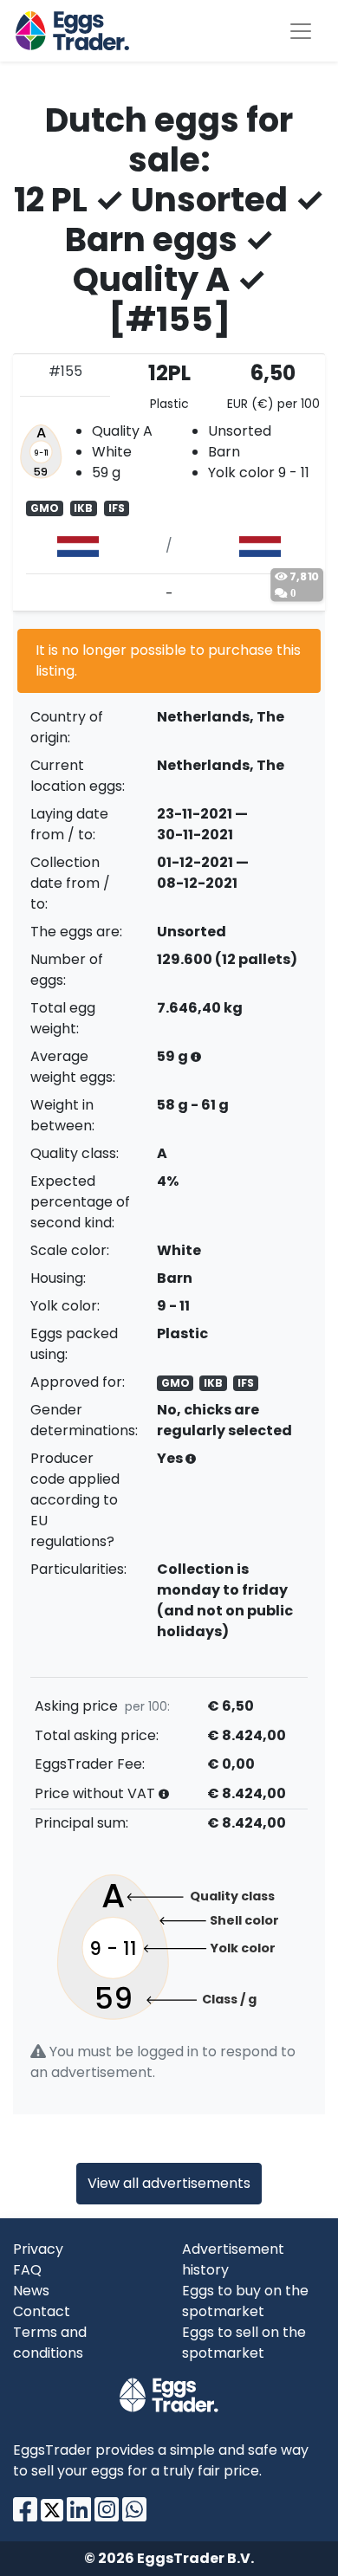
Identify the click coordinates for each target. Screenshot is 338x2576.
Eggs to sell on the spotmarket (244, 2343)
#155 (65, 371)
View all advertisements (169, 2183)
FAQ (27, 2270)
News (31, 2291)
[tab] (169, 482)
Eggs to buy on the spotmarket (245, 2301)
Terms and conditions (50, 2343)
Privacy (38, 2249)
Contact (42, 2311)
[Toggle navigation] (301, 31)
